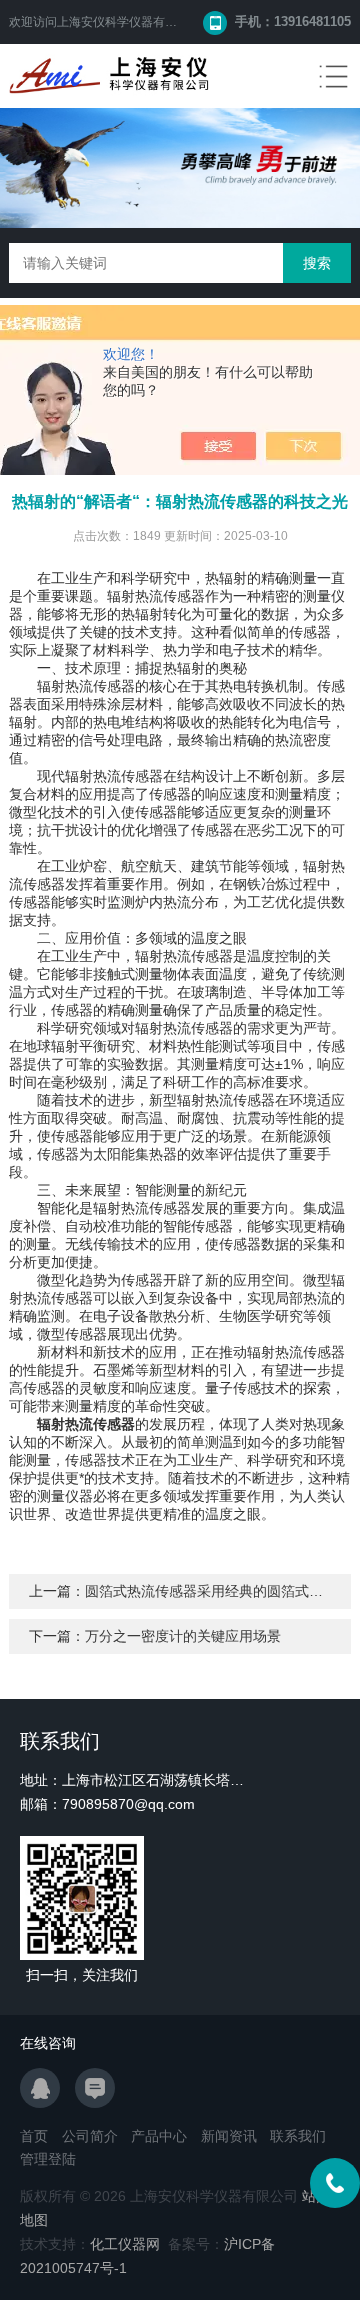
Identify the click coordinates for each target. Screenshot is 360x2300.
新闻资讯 (229, 2136)
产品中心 (159, 2136)
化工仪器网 (125, 2244)
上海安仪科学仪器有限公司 (129, 22)
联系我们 (298, 2136)
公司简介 (90, 2136)
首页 (34, 2136)
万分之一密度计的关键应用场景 (183, 1636)
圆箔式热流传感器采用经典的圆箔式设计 (211, 1591)
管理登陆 (48, 2159)
